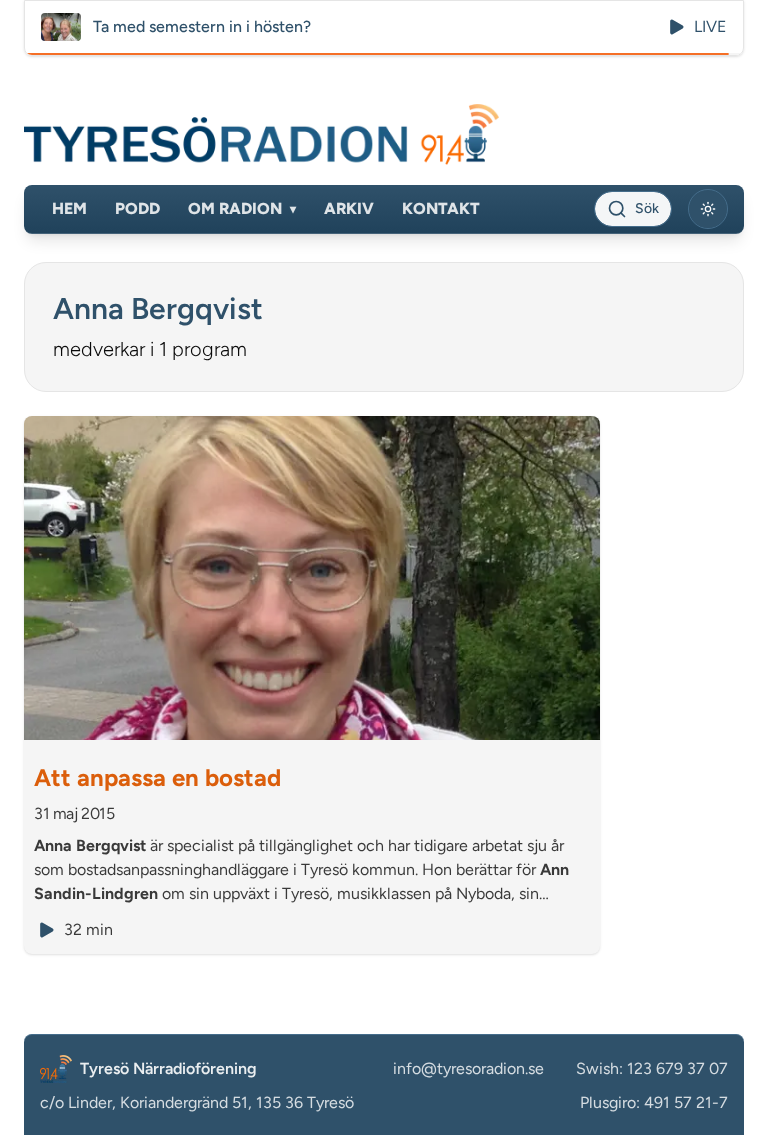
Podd (137, 208)
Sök (647, 208)
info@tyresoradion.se (468, 1068)
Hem (69, 208)
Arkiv (349, 208)
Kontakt (441, 208)
